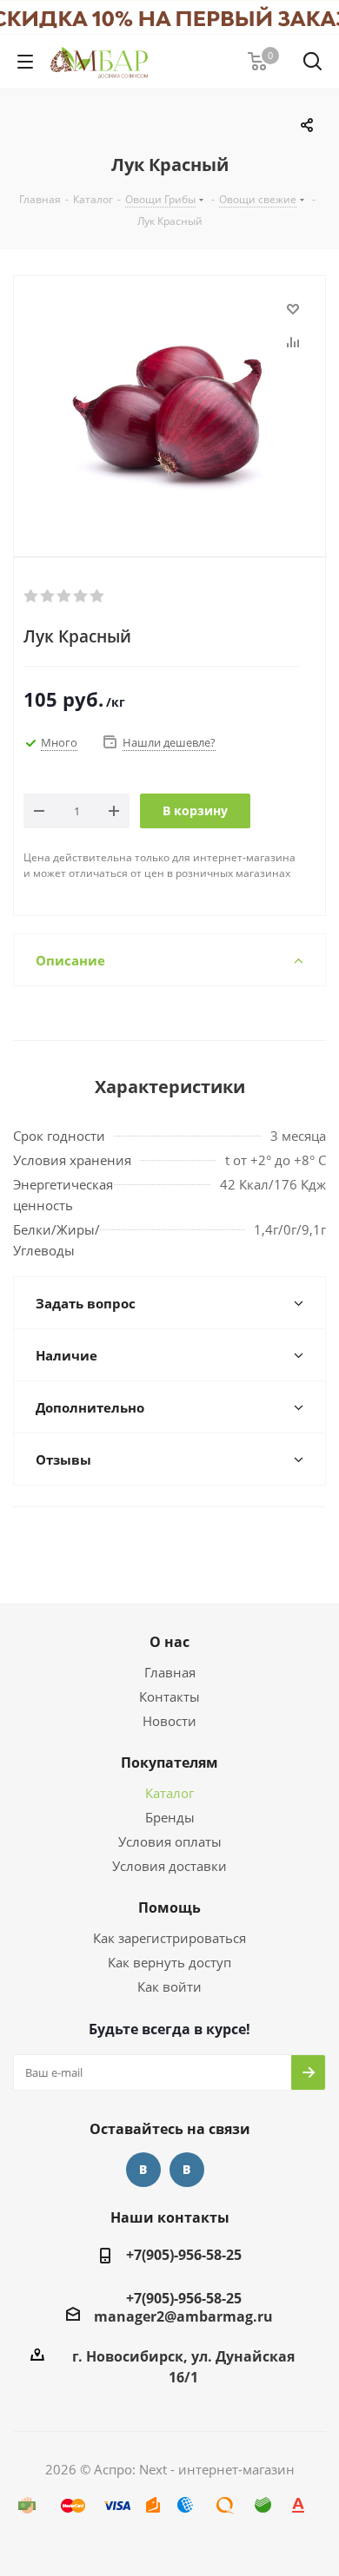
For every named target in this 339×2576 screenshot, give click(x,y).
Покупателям (169, 1762)
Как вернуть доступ (169, 1962)
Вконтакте (143, 2170)
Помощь (169, 1907)
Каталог (169, 1793)
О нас (169, 1642)
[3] (65, 596)
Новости (169, 1721)
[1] (32, 596)
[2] (48, 596)
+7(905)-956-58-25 (184, 2255)
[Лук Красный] (169, 402)
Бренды (170, 1817)
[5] (98, 596)
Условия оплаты (170, 1841)
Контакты (169, 1696)
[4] (81, 596)
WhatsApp (187, 2170)
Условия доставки (169, 1866)
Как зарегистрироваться (169, 1938)
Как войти (169, 1986)
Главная (170, 1672)
